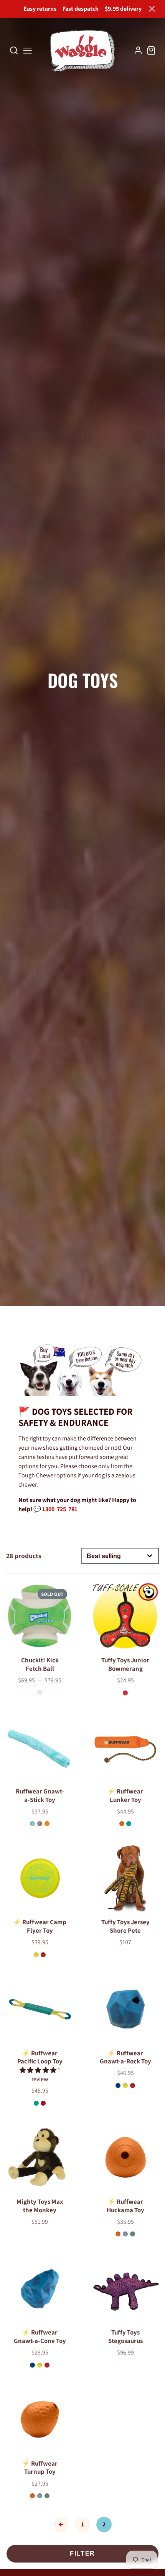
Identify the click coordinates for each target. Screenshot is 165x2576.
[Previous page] (61, 2524)
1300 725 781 (60, 1509)
